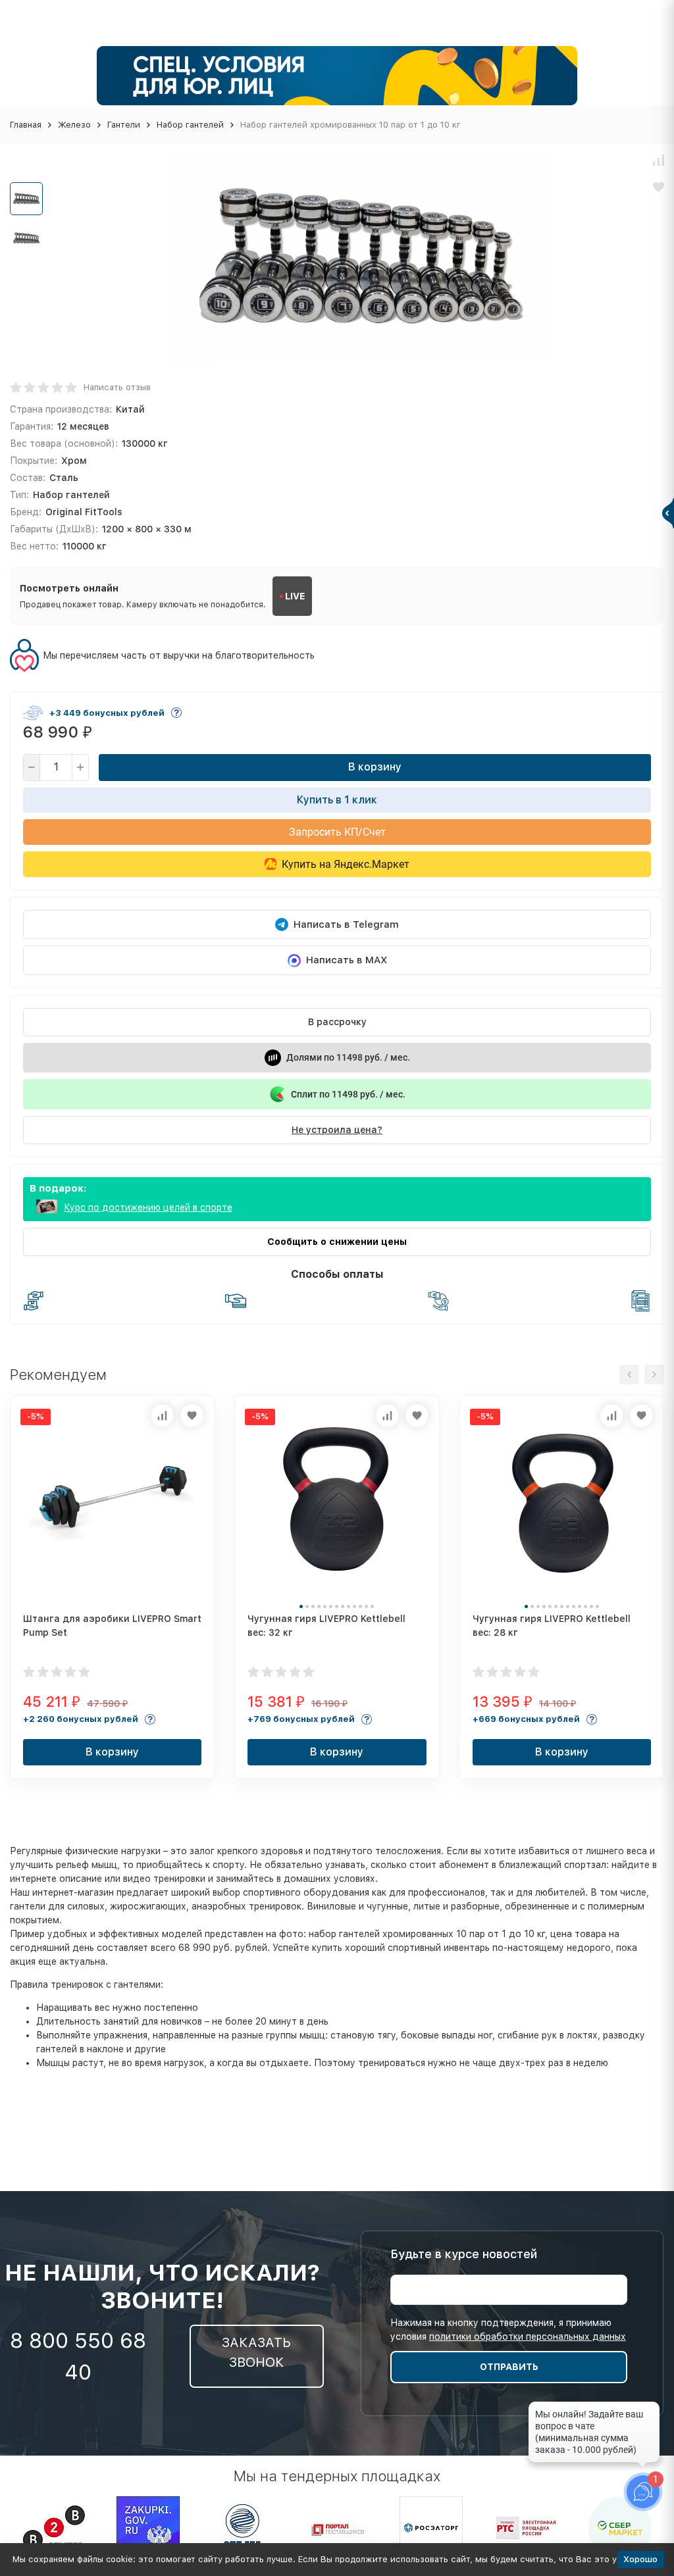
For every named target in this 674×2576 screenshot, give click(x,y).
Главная (26, 125)
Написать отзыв (117, 387)
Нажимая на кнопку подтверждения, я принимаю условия (508, 2330)
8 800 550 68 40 (78, 2356)
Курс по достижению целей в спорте (148, 1207)
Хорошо (640, 2559)
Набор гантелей (190, 125)
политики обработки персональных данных (528, 2336)
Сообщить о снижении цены (337, 1242)
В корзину (375, 767)
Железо (74, 125)
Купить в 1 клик (337, 800)
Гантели (124, 125)
